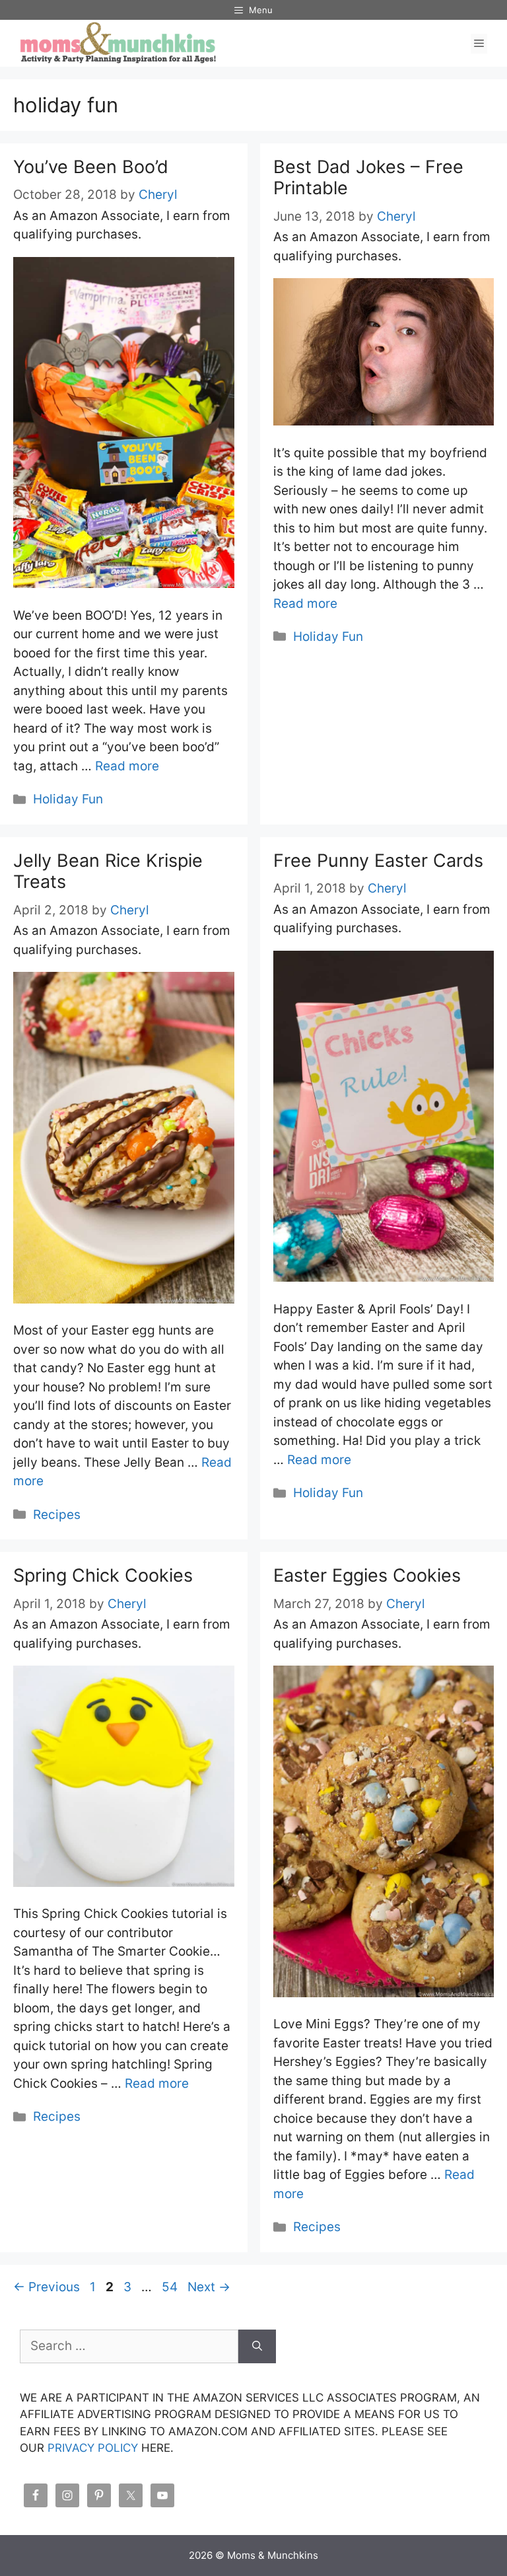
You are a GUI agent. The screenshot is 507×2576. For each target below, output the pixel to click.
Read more (127, 766)
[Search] (257, 2346)
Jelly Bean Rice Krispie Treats (108, 871)
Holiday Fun (68, 799)
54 (171, 2287)
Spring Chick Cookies (103, 1575)
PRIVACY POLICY (93, 2448)
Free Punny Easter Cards (378, 861)
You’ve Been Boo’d (91, 167)
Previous (47, 2287)
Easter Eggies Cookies (367, 1575)
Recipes (57, 1515)
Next (209, 2287)
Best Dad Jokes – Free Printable (368, 177)
